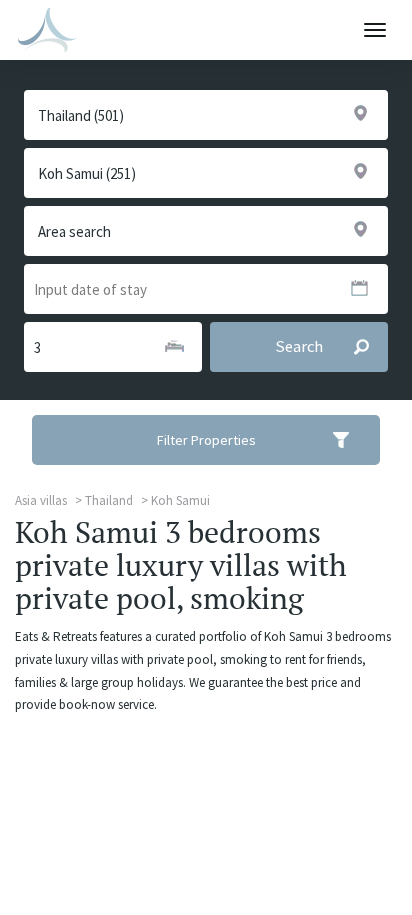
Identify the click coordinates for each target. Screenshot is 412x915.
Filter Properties (206, 440)
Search (299, 346)
